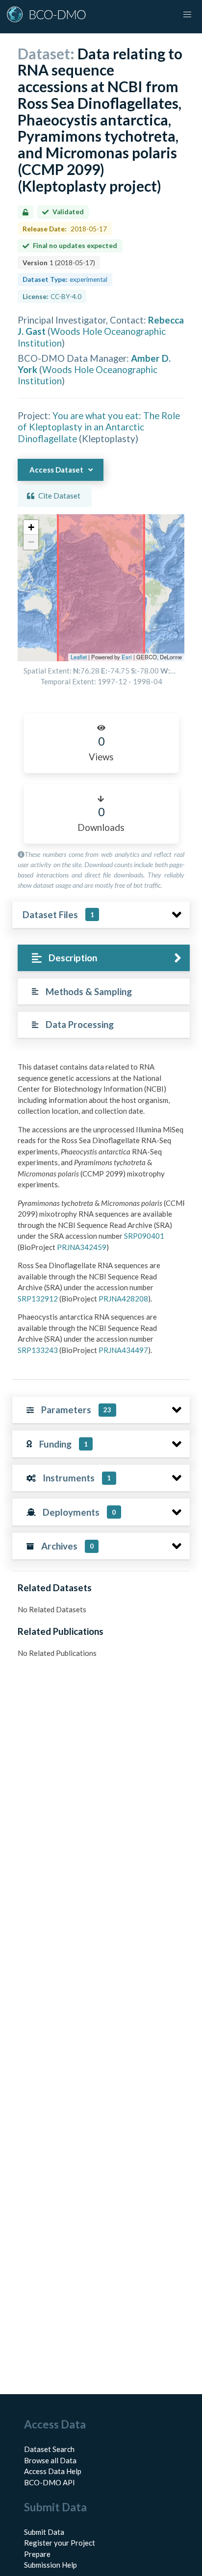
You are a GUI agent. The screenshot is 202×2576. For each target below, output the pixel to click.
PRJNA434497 (123, 1350)
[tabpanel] (101, 1212)
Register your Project (60, 2543)
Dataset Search (49, 2449)
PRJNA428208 (123, 1299)
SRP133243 (38, 1350)
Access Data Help (53, 2471)
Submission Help (50, 2565)
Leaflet (79, 657)
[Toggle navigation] (187, 15)
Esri (127, 657)
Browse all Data (50, 2460)
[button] (31, 527)
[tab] (104, 958)
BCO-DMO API (50, 2482)
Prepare (37, 2554)
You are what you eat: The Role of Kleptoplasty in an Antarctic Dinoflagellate (99, 427)
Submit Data (44, 2532)
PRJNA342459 (82, 1247)
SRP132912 (38, 1299)
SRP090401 (144, 1236)
